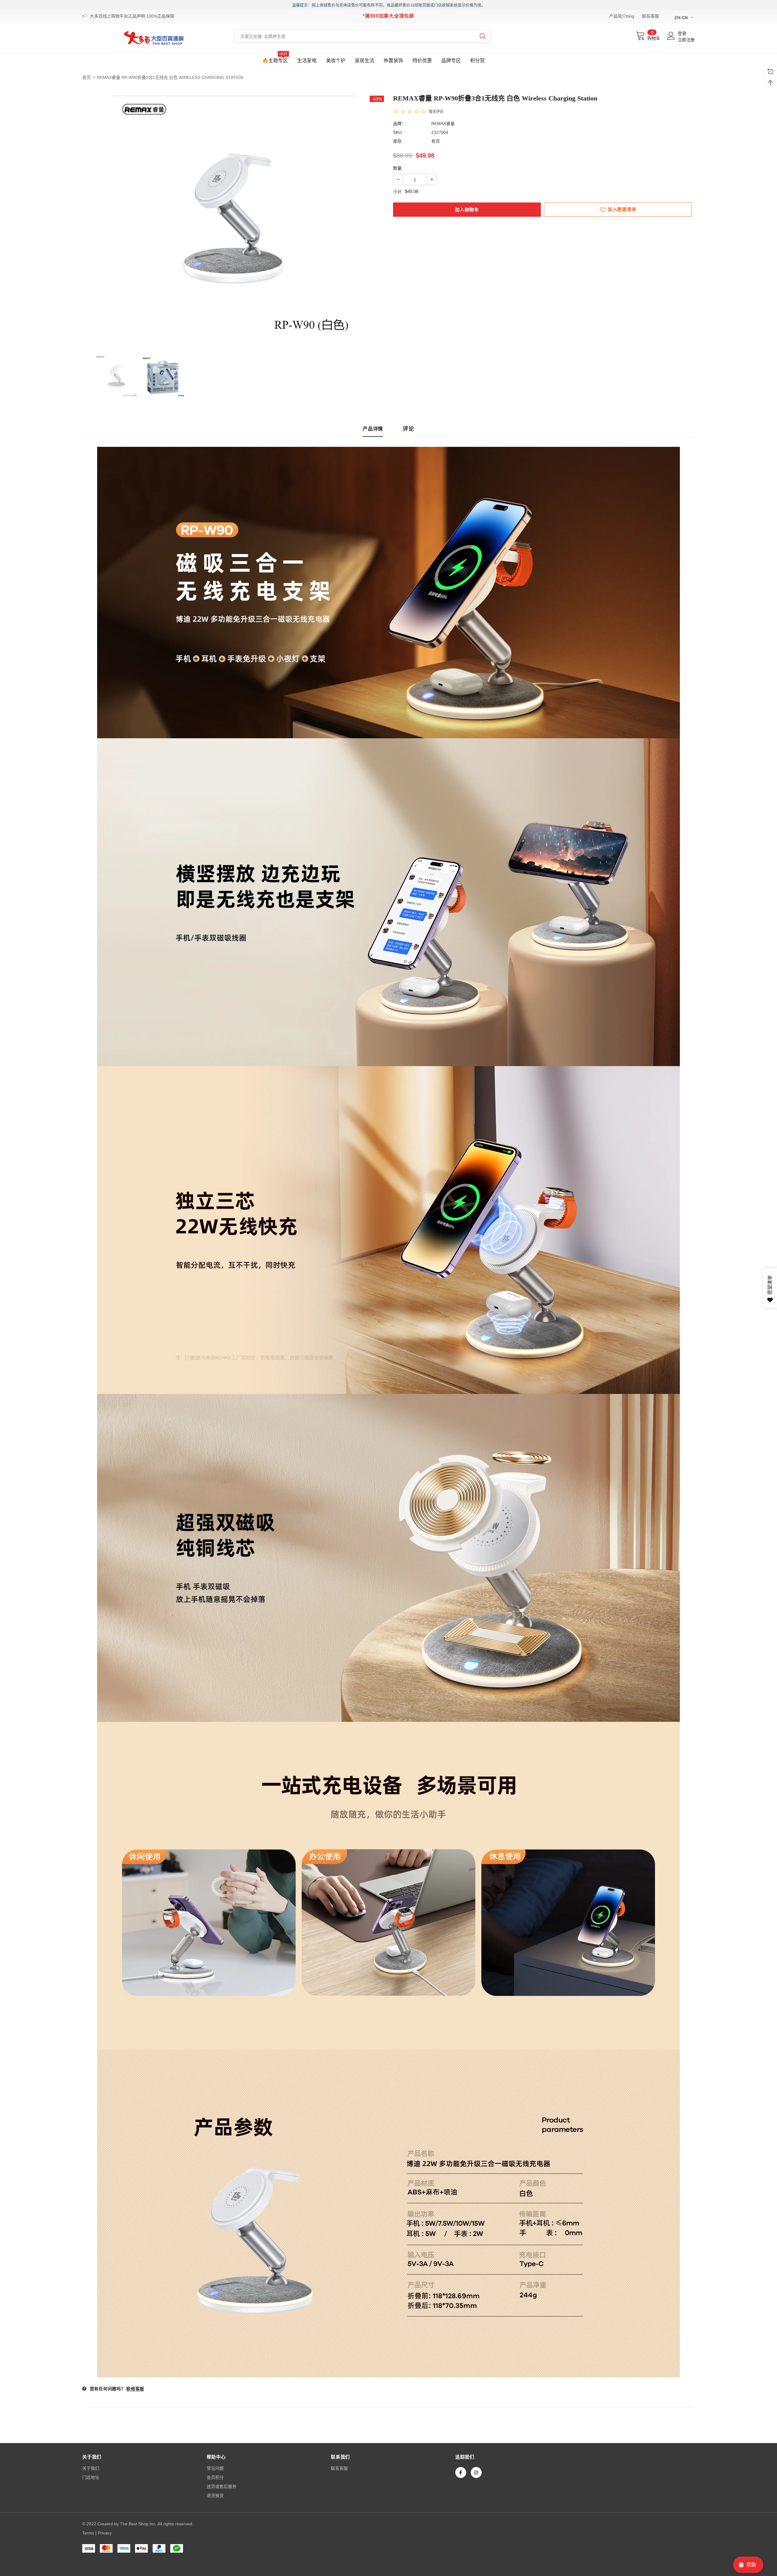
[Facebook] (461, 2472)
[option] (233, 217)
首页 (87, 77)
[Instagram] (476, 2472)
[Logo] (154, 38)
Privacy (105, 2533)
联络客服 (135, 2389)
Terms (88, 2533)
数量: (398, 168)
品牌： (399, 124)
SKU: (398, 132)
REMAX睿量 (443, 124)
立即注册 (686, 40)
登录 (682, 33)
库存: (398, 141)
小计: (398, 192)
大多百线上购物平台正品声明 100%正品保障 (132, 16)
